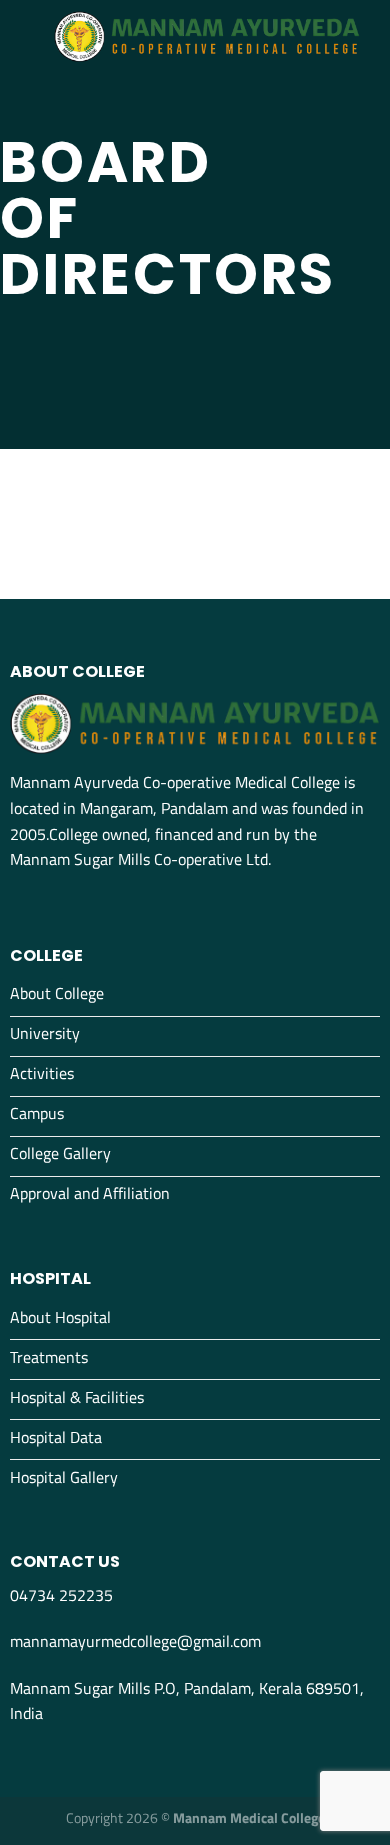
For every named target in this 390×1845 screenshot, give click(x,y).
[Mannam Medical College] (207, 36)
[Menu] (27, 36)
